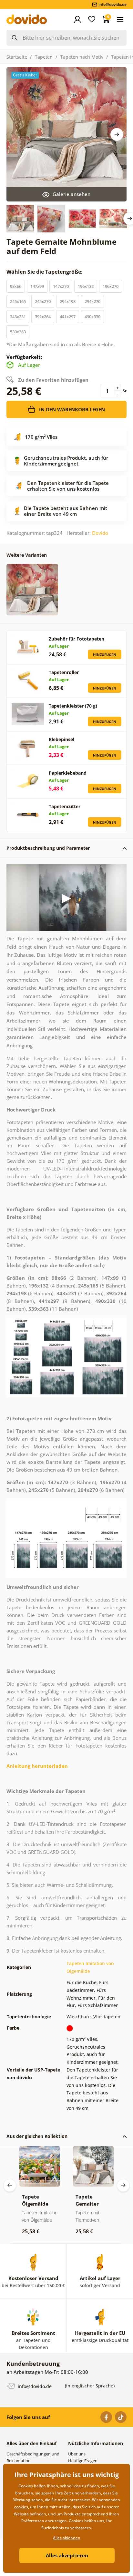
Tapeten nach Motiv (82, 57)
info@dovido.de (34, 2386)
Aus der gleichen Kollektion (37, 2136)
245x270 (43, 301)
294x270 (92, 301)
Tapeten (44, 57)
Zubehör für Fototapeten (77, 639)
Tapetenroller (64, 672)
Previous (10, 2185)
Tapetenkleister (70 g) (73, 706)
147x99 (37, 286)
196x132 (86, 286)
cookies (21, 2507)
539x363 (18, 332)
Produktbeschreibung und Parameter (48, 848)
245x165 (18, 301)
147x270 (61, 286)
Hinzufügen (105, 655)
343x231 (18, 317)
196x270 (111, 286)
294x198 (68, 301)
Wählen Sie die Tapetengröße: (45, 272)
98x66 (16, 286)
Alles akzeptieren (67, 2555)
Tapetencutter (65, 806)
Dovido (100, 533)
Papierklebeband (68, 773)
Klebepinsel (61, 739)
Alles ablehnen (67, 2538)
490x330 (92, 317)
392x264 (43, 317)
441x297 (68, 317)
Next (117, 134)
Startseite (17, 57)
